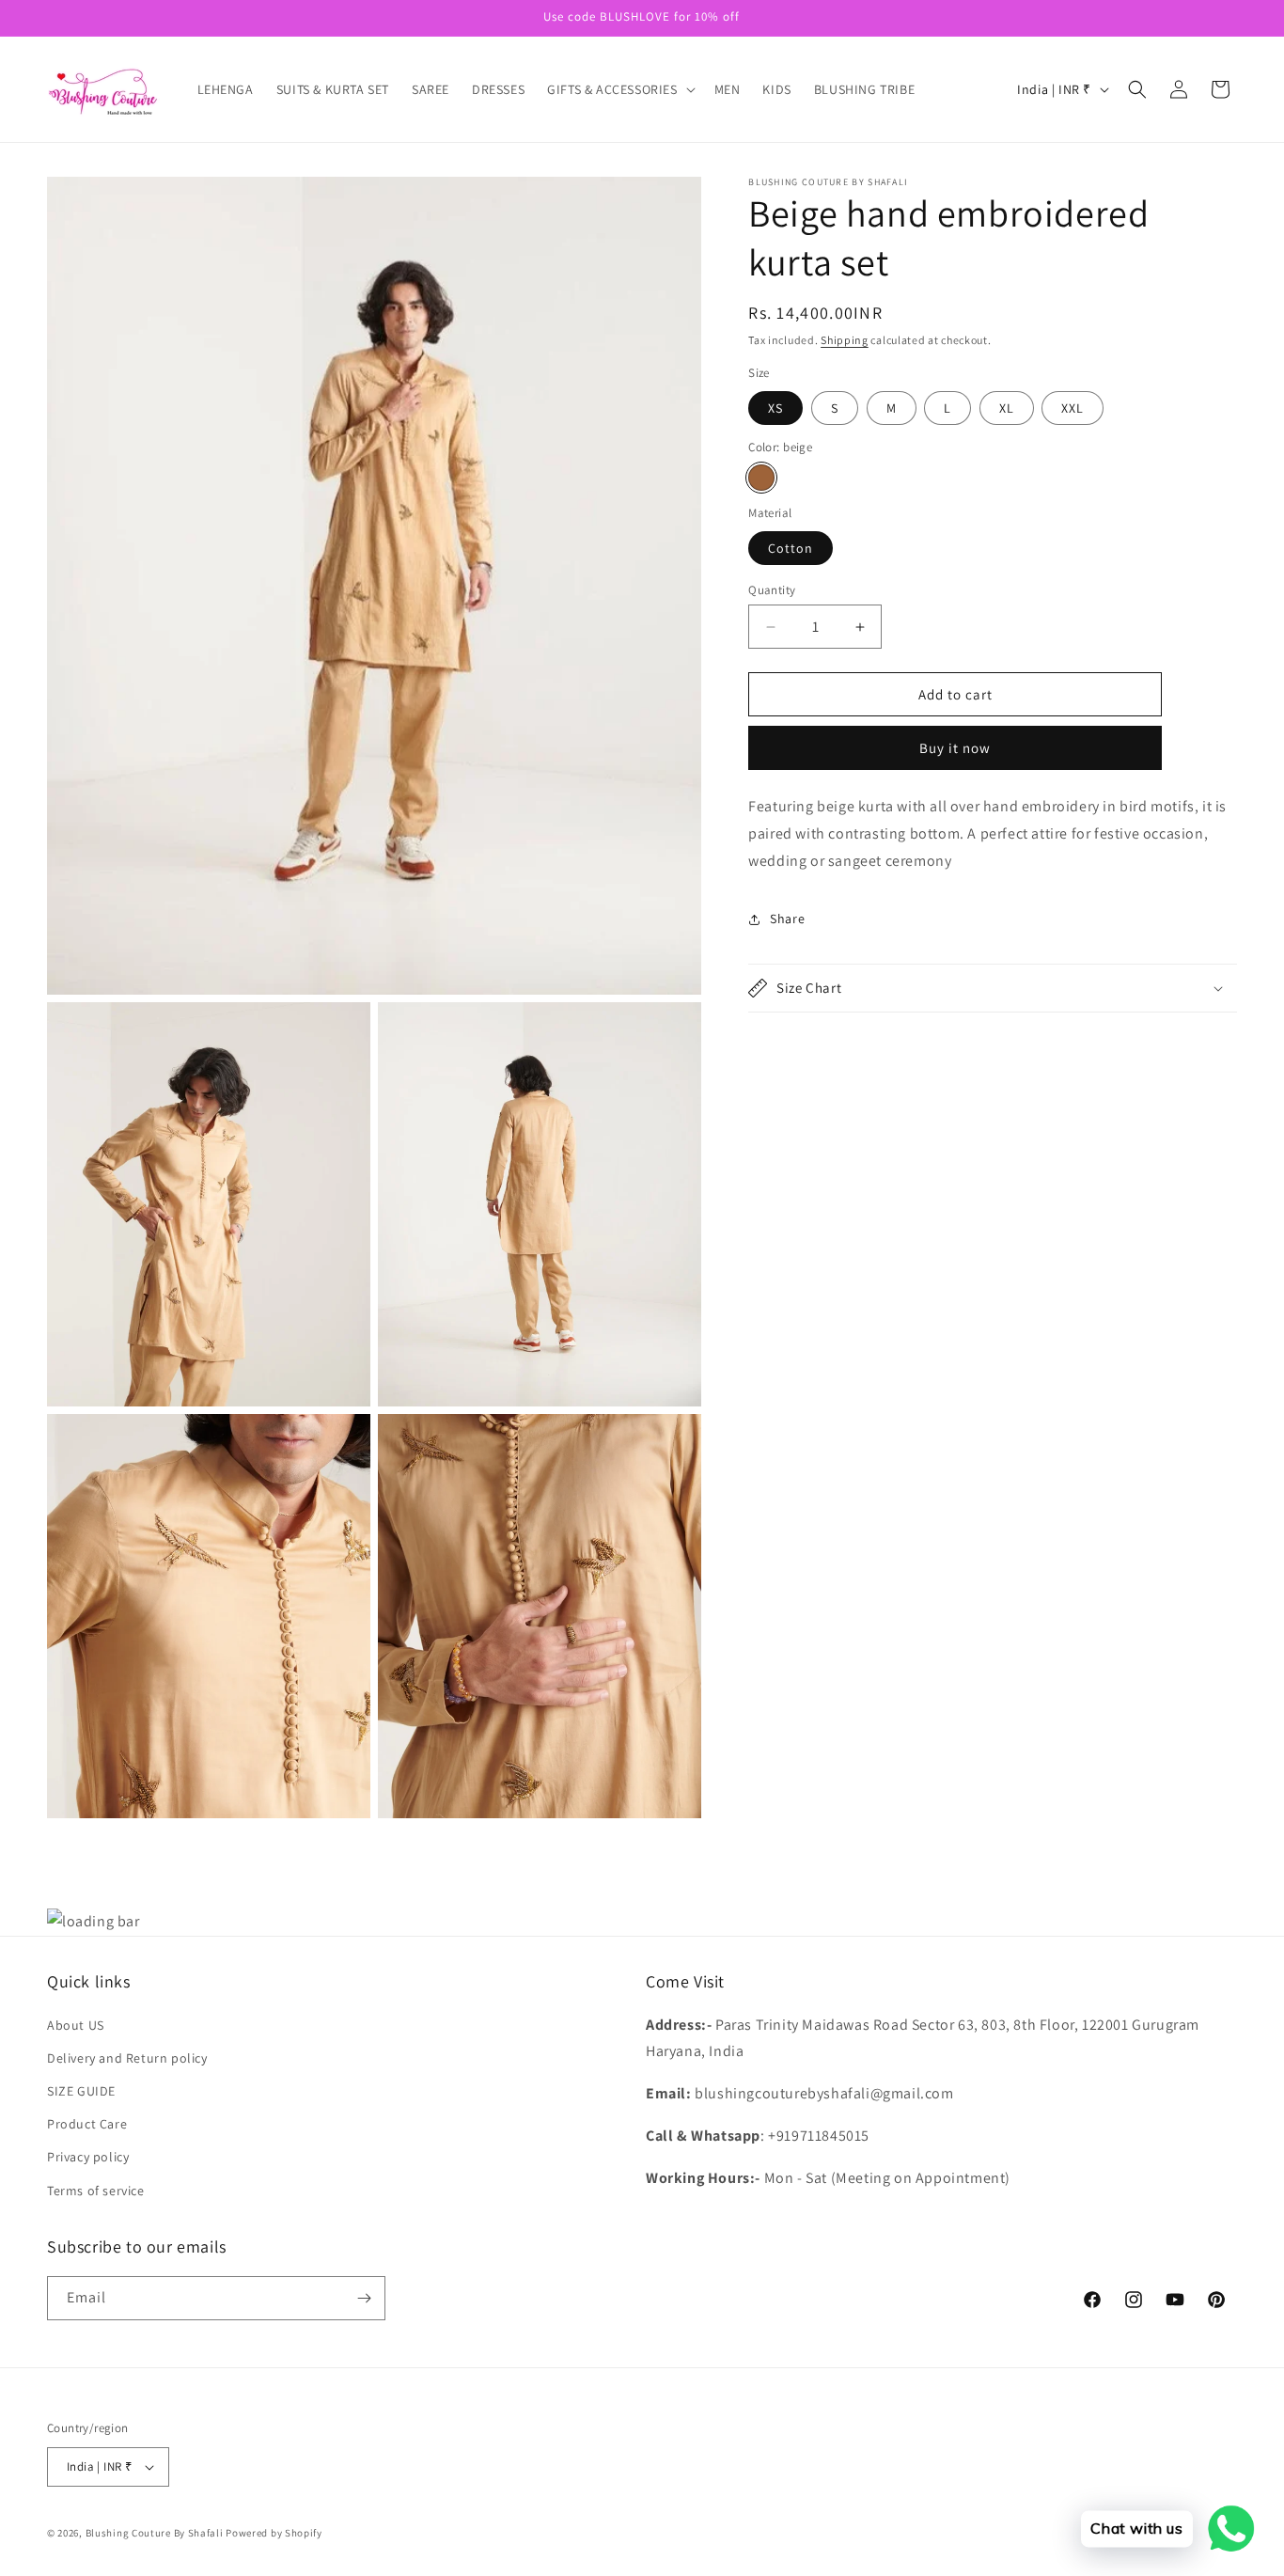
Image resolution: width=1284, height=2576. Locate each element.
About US (76, 2025)
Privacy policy (88, 2157)
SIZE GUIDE (81, 2091)
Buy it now (955, 748)
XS (775, 408)
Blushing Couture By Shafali (155, 2533)
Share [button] (787, 919)
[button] (619, 89)
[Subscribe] (364, 2298)
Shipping (845, 340)
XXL (1073, 408)
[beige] (761, 478)
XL (1007, 408)
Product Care (87, 2124)
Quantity (772, 590)
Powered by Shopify (274, 2533)
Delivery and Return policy (127, 2058)
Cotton (791, 548)
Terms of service (96, 2191)
